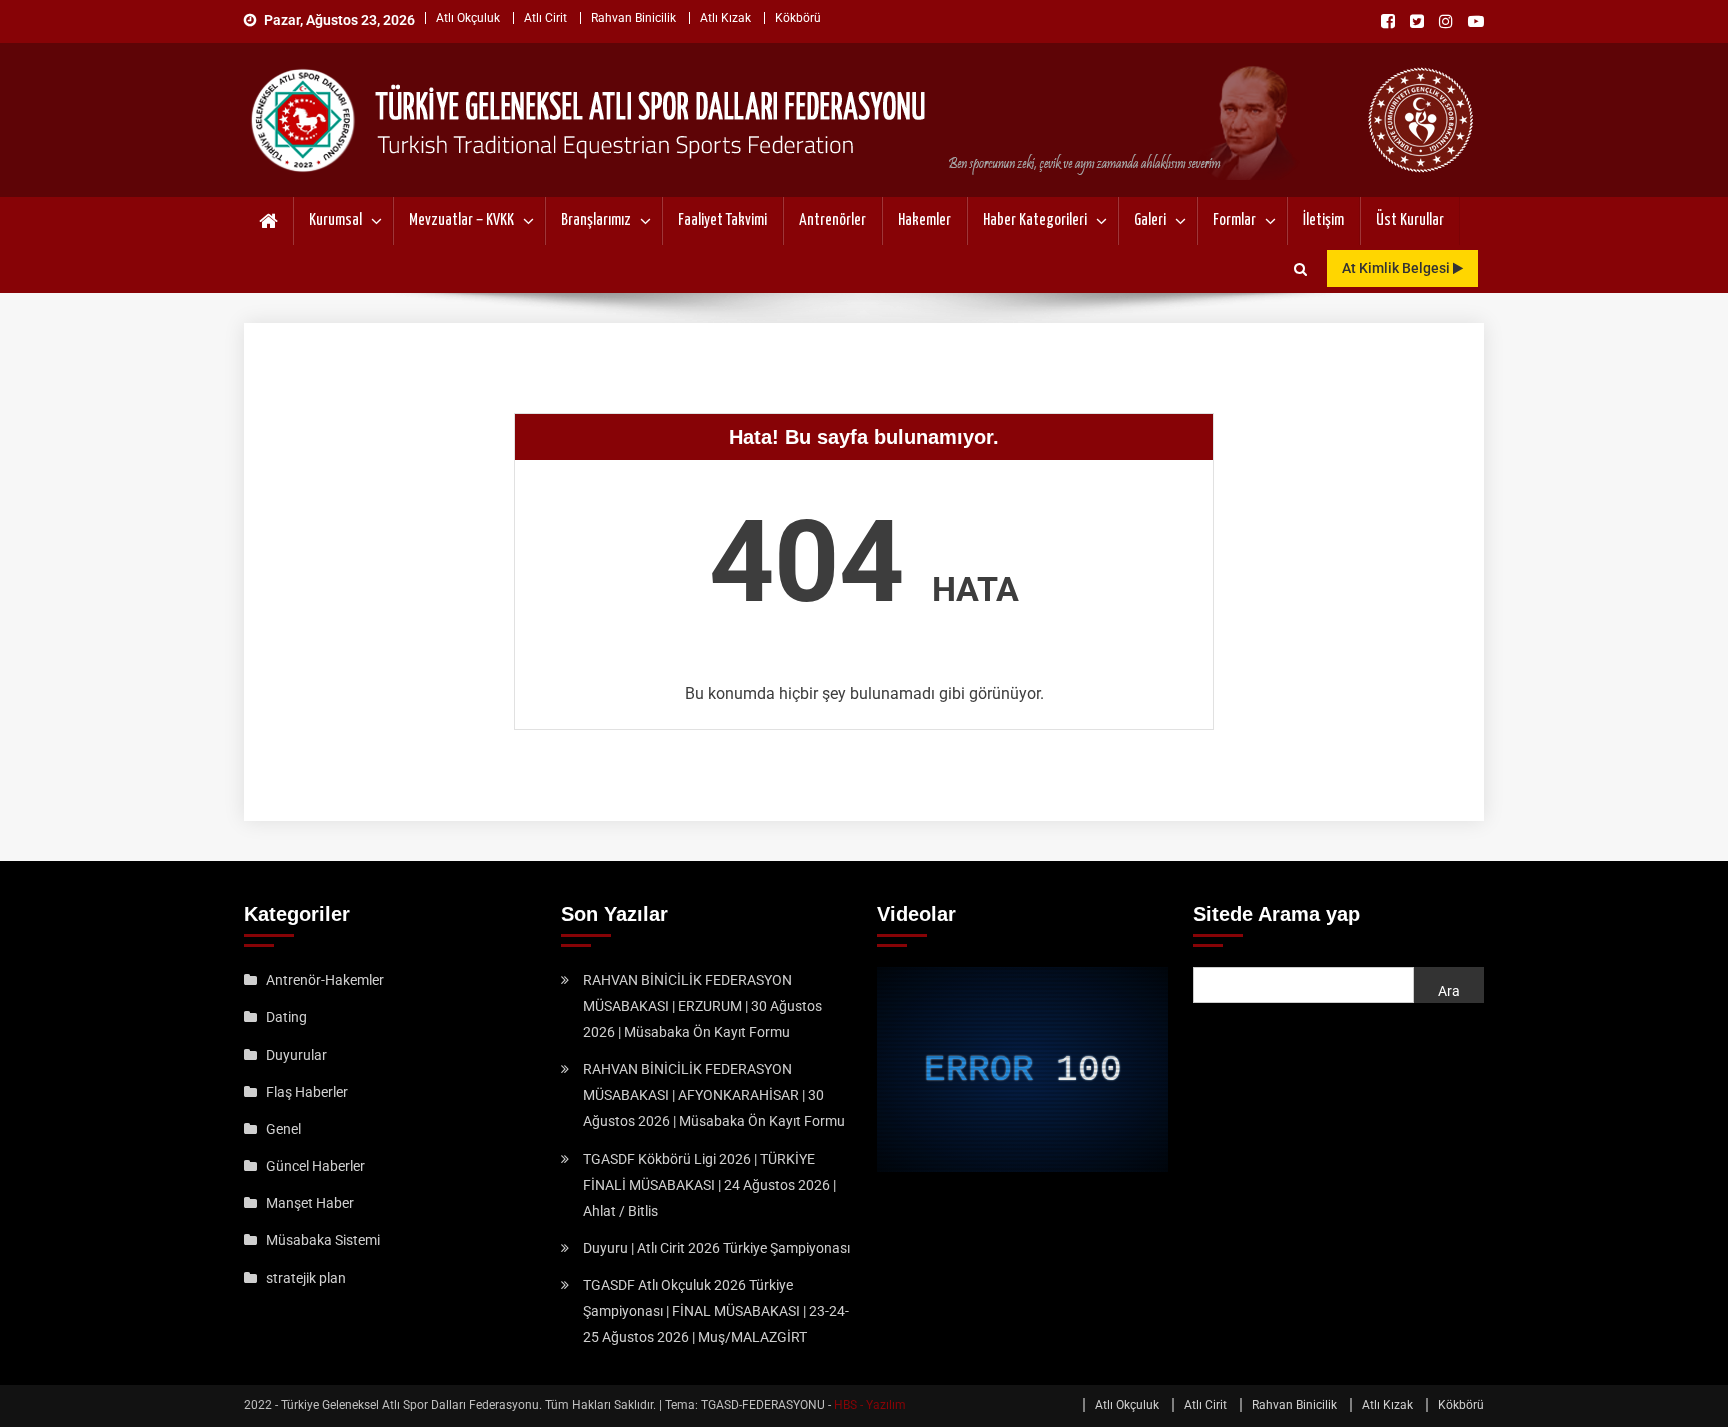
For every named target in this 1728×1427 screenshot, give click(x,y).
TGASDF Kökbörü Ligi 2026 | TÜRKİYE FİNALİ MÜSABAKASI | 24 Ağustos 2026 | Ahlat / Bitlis (709, 1185)
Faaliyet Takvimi (722, 220)
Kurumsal (335, 220)
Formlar (1234, 220)
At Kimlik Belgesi (1397, 268)
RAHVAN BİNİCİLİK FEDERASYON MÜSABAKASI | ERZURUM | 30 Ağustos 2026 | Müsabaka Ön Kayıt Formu (702, 1006)
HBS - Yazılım (870, 1405)
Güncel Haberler (315, 1166)
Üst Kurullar (1410, 220)
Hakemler (924, 220)
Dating (286, 1017)
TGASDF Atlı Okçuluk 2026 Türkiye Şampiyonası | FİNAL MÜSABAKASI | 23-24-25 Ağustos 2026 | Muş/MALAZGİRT (716, 1311)
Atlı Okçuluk (468, 18)
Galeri (1150, 220)
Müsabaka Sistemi (323, 1240)
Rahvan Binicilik (633, 18)
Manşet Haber (310, 1203)
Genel (283, 1129)
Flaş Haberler (307, 1092)
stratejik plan (306, 1278)
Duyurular (296, 1055)
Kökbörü (798, 18)
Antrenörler (832, 220)
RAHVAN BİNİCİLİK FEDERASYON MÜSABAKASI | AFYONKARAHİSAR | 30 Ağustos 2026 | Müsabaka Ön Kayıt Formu (714, 1095)
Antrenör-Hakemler (325, 980)
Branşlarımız (596, 220)
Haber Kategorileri (1035, 220)
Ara (1449, 991)
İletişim (1323, 220)
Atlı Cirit (545, 18)
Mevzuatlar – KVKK (461, 220)
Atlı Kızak (725, 18)
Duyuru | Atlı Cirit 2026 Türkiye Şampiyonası (716, 1248)
